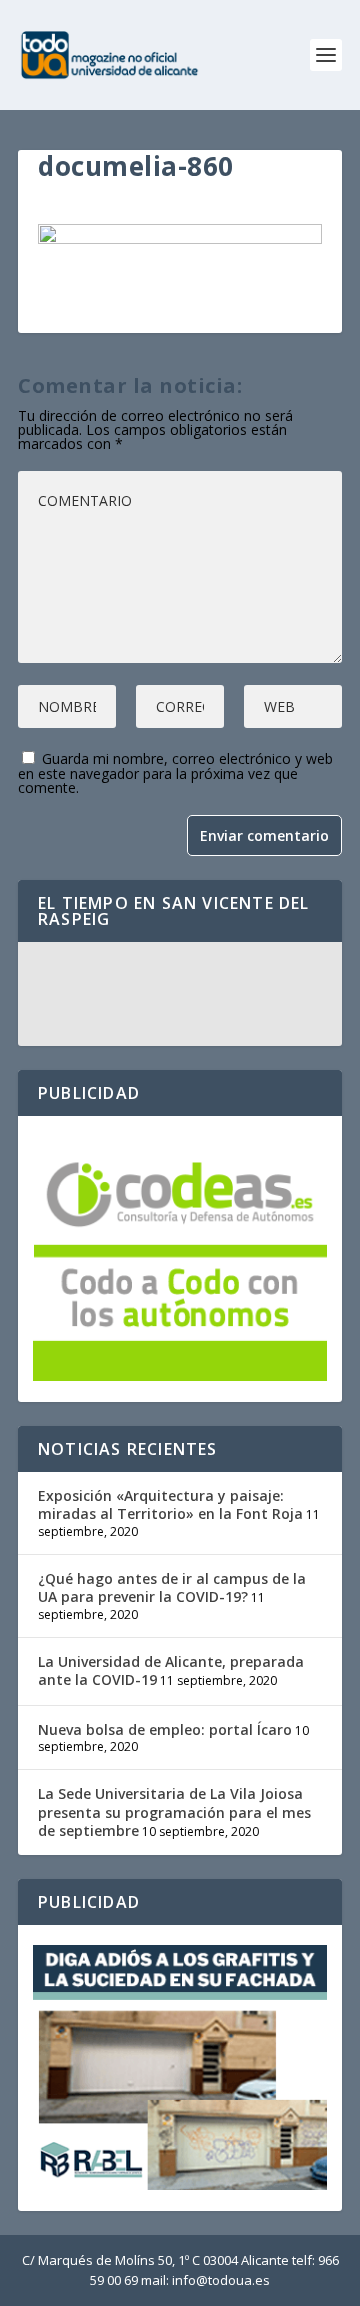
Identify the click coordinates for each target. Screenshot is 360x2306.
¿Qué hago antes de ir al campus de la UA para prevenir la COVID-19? (172, 1587)
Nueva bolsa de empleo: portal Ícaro (165, 1729)
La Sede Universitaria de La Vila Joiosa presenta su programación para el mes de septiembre (174, 1811)
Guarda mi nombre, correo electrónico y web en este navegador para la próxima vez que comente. (175, 773)
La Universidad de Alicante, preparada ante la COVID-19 (171, 1670)
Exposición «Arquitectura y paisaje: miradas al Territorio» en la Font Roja (170, 1504)
